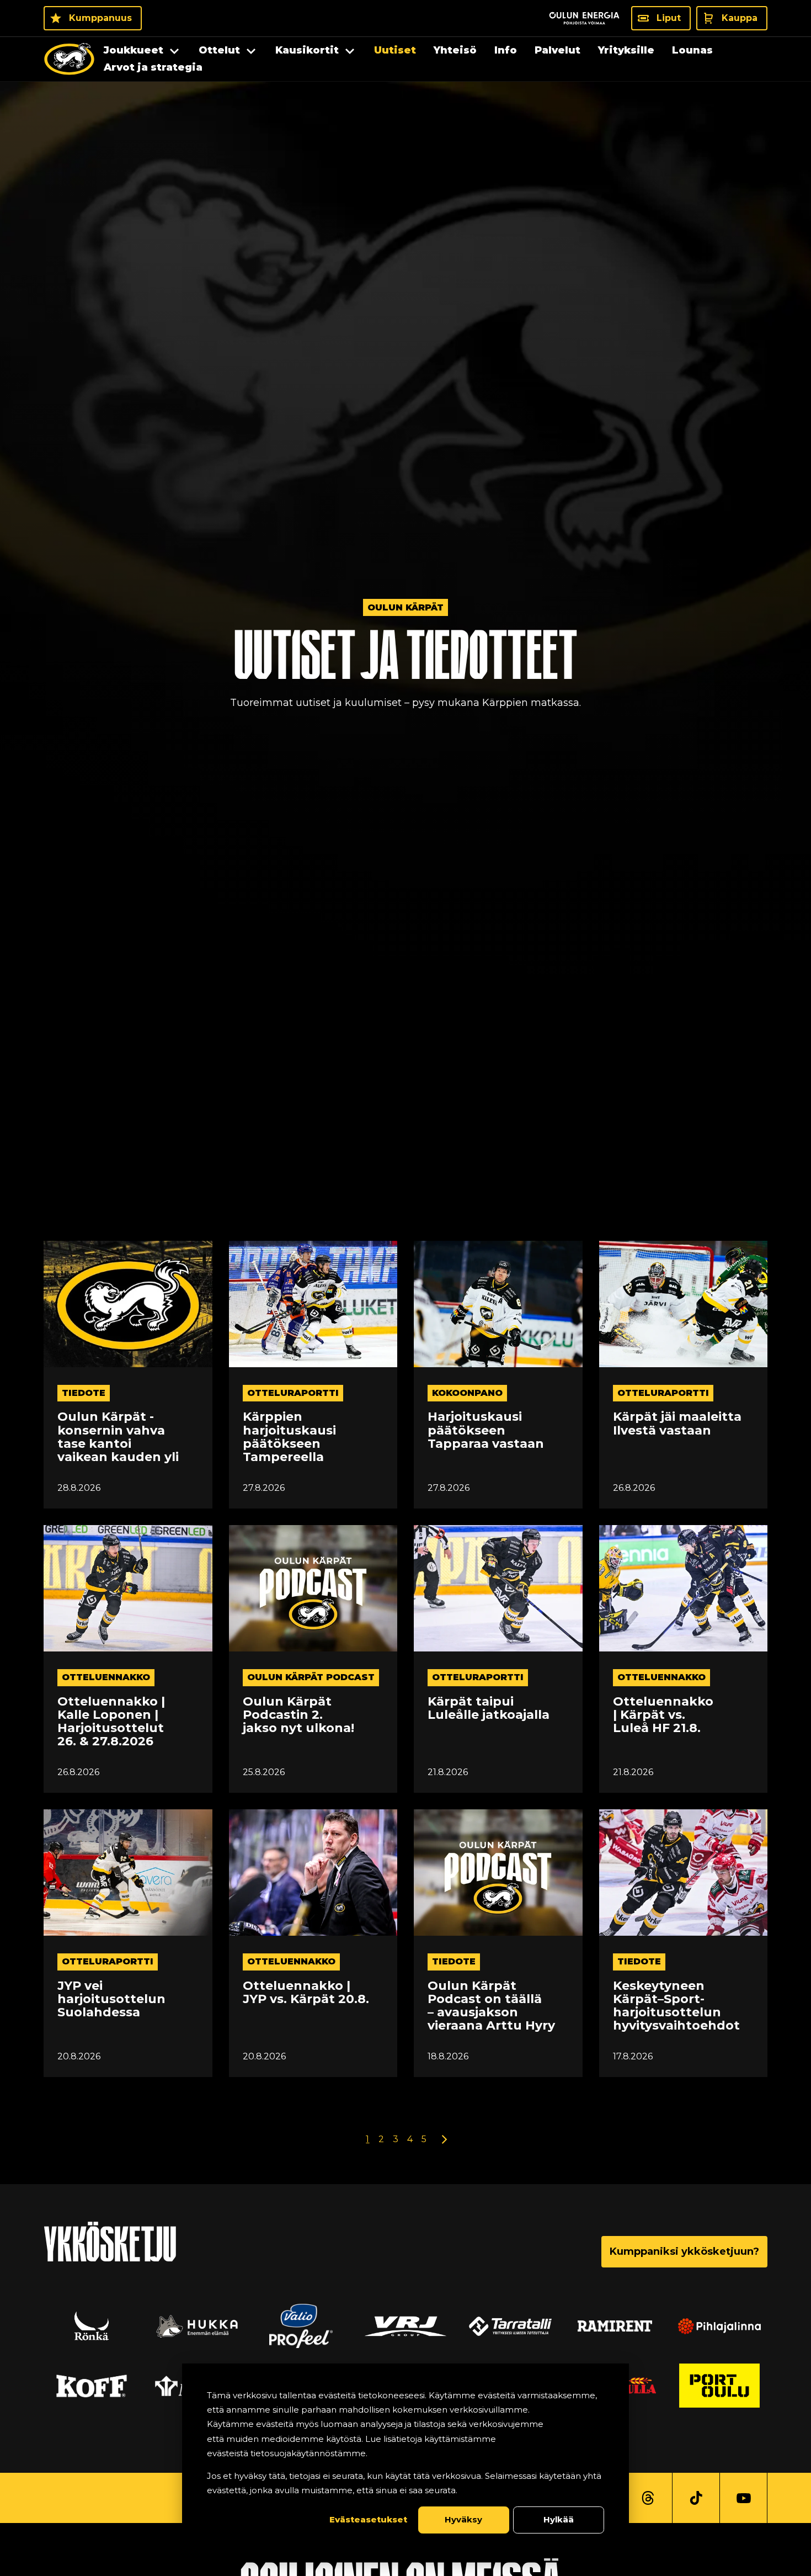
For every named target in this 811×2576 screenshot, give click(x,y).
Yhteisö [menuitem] (455, 50)
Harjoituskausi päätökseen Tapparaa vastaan (486, 1430)
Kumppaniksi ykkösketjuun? (684, 2251)
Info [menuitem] (506, 50)
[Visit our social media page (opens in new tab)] (648, 2498)
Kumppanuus (100, 18)
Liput (669, 18)
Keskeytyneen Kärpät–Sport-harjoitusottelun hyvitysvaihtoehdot (676, 2006)
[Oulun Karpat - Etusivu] (69, 59)
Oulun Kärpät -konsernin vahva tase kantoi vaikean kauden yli (118, 1437)
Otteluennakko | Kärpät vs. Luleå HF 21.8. (663, 1715)
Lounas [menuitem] (692, 50)
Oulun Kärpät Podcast (311, 1677)
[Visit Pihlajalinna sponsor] (719, 2326)
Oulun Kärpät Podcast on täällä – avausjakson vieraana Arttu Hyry (491, 2006)
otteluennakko (106, 1677)
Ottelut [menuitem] (219, 50)
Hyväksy (463, 2519)
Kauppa (740, 18)
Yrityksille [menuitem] (626, 50)
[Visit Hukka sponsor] (196, 2326)
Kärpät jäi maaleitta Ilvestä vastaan (677, 1424)
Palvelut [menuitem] (557, 50)
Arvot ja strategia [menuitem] (153, 67)
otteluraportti (293, 1393)
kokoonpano (467, 1393)
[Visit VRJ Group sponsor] (405, 2326)
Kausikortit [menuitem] (307, 50)
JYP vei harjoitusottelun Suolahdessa (111, 1999)
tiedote (84, 1393)
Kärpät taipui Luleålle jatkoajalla (489, 1708)
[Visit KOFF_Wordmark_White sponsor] (92, 2386)
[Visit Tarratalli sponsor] (510, 2326)
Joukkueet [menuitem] (134, 50)
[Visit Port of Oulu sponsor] (719, 2386)
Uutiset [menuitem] (395, 50)
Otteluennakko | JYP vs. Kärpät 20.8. (306, 1993)
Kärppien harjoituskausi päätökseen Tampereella (289, 1437)
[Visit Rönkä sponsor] (92, 2326)
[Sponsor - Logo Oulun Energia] (584, 18)
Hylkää (559, 2519)
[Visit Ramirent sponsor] (615, 2326)
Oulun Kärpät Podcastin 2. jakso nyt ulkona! (298, 1715)
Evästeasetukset (368, 2519)
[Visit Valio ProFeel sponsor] (301, 2326)
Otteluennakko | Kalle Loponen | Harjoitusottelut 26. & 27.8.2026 (111, 1722)
